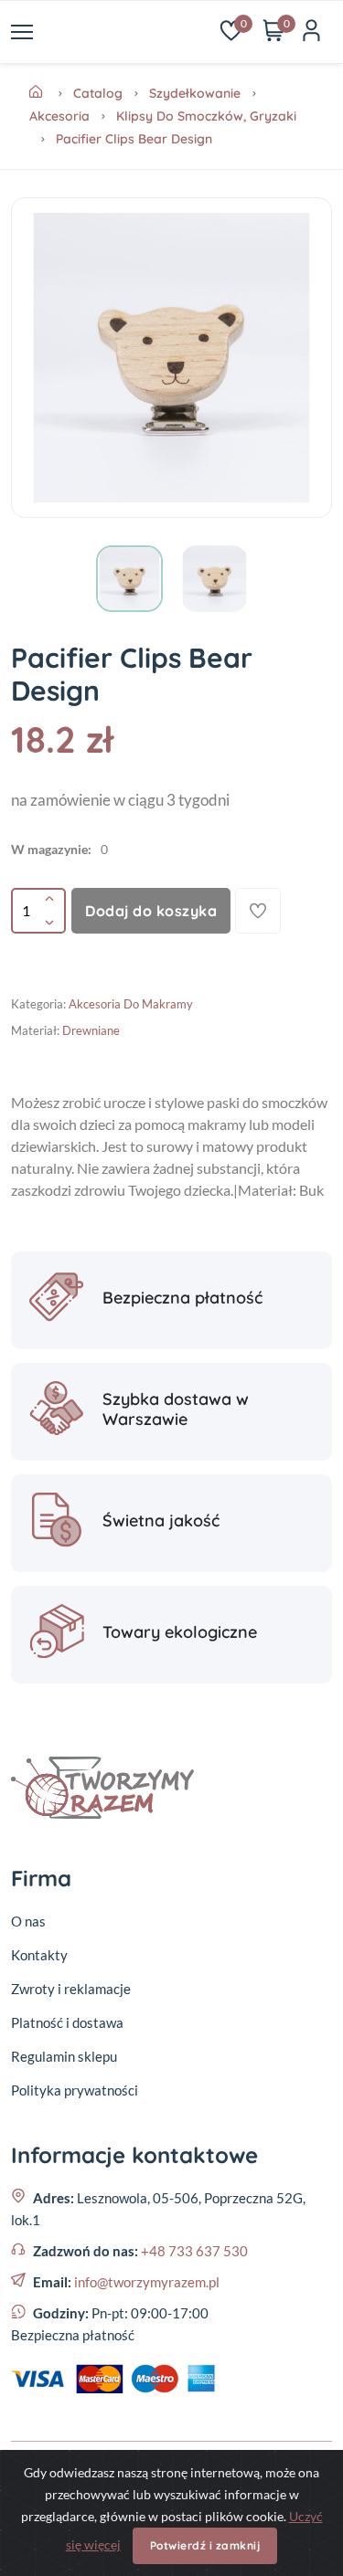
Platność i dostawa (67, 2022)
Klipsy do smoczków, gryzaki (206, 116)
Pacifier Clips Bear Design (134, 139)
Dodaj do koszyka (151, 911)
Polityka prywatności (75, 2090)
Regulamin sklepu (64, 2056)
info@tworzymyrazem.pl (147, 2282)
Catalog (98, 93)
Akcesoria (59, 116)
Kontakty (39, 1955)
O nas (28, 1921)
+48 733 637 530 (194, 2251)
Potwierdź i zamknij (205, 2545)
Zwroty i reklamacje (71, 1989)
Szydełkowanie (195, 93)
